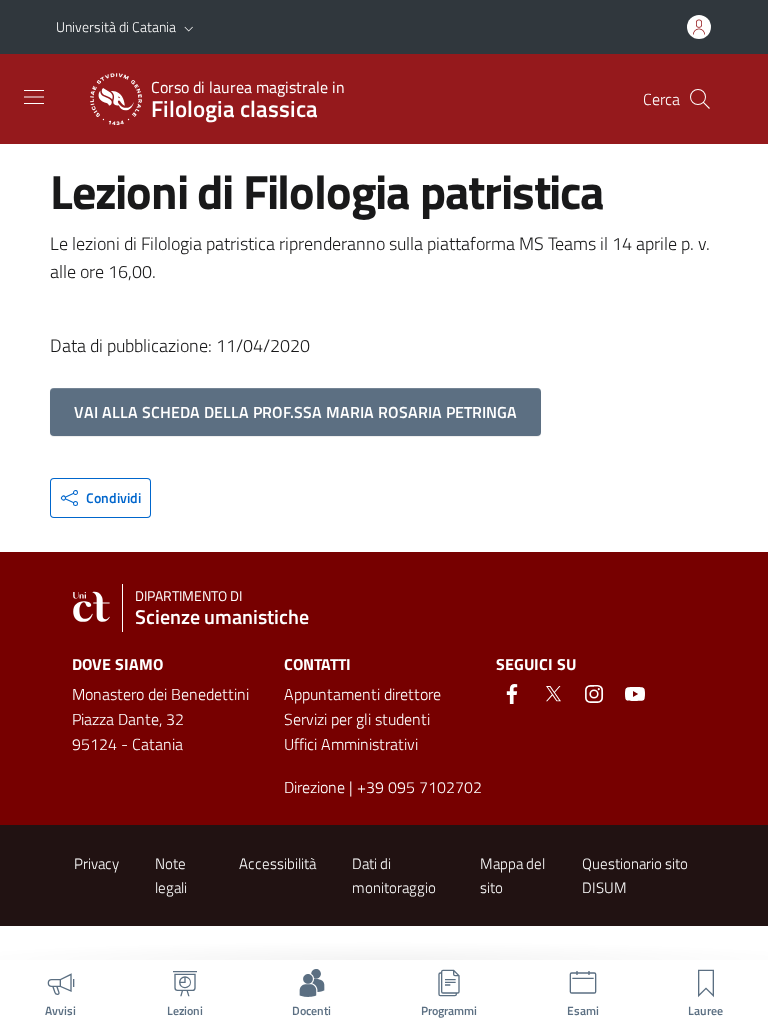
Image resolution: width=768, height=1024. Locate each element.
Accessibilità (277, 863)
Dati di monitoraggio (394, 875)
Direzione (314, 787)
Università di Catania (116, 26)
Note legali (171, 875)
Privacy (96, 863)
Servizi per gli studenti (357, 719)
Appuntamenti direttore (362, 694)
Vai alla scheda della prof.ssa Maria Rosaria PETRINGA (295, 412)
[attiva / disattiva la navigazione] (34, 97)
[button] (189, 27)
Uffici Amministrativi (351, 744)
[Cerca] (700, 99)
